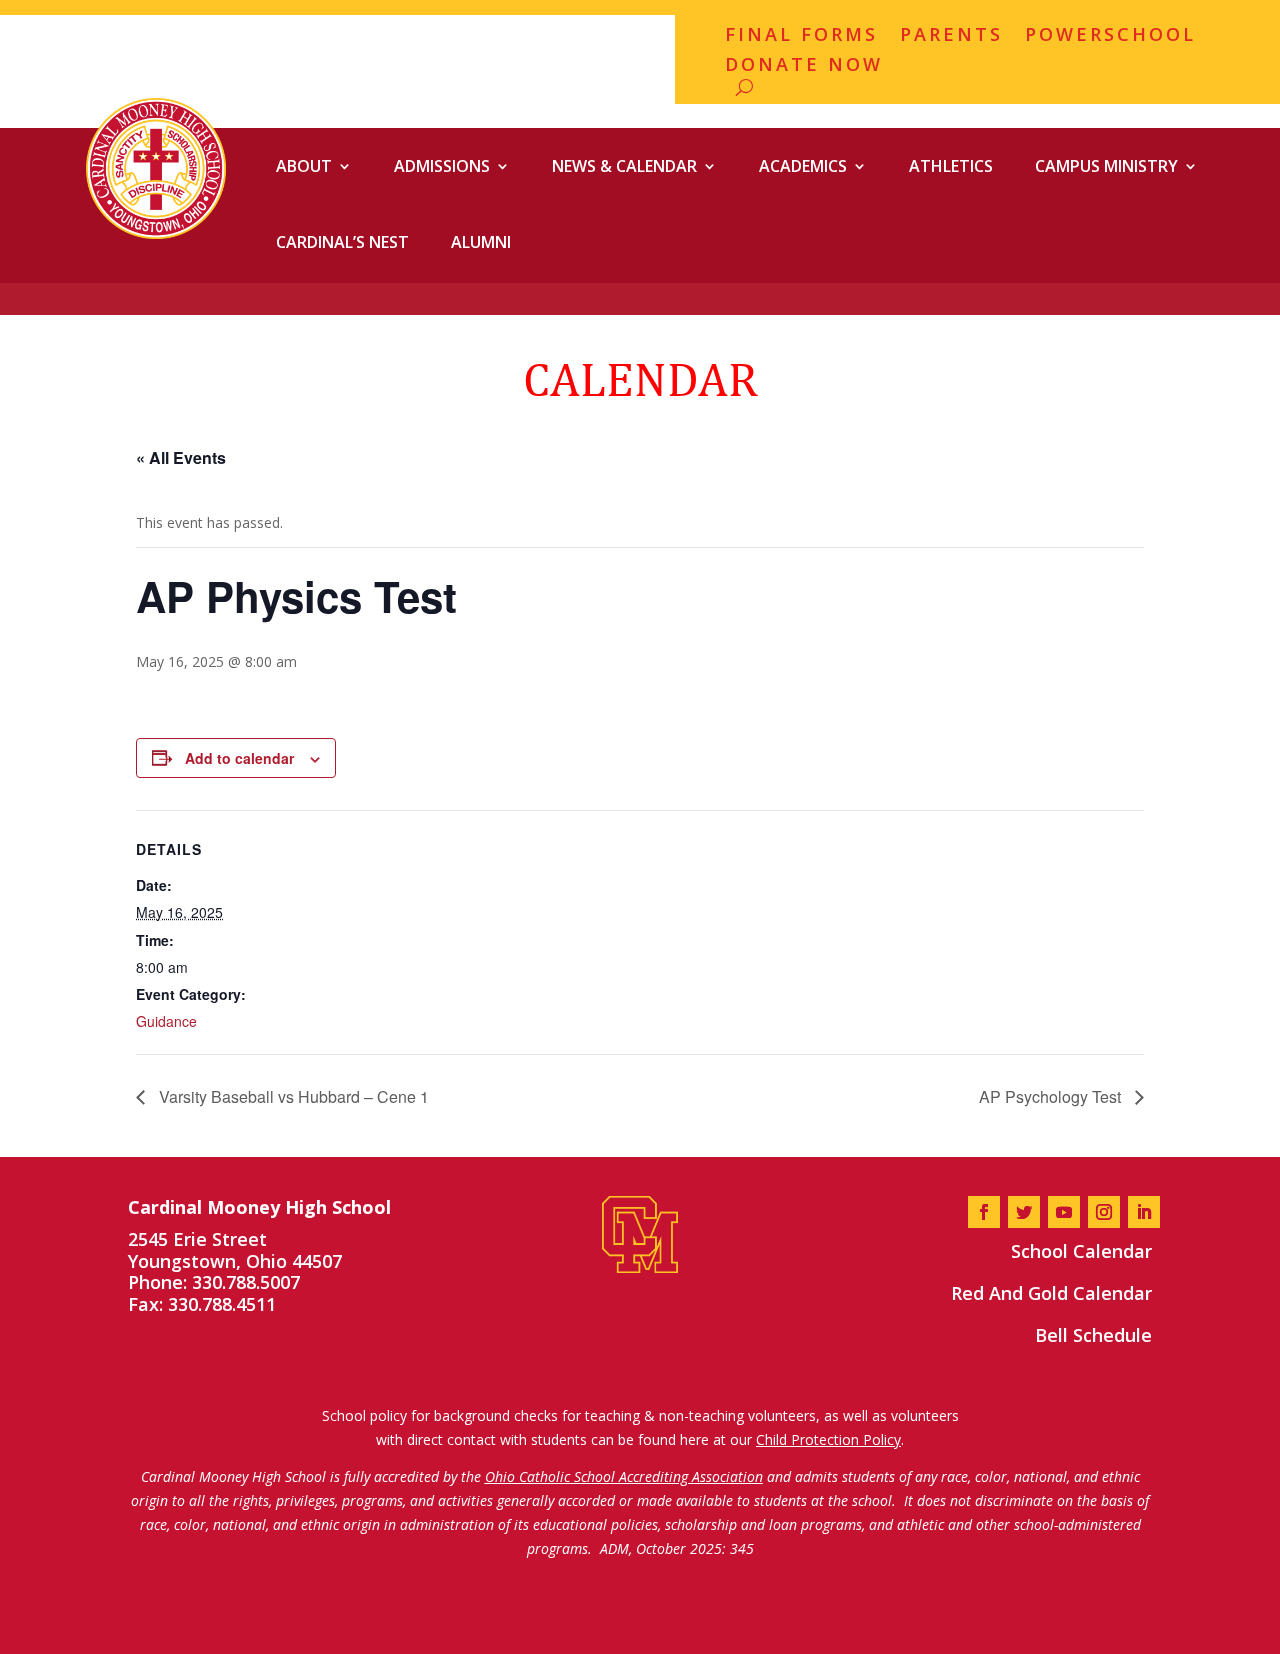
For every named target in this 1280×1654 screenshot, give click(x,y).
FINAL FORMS (801, 36)
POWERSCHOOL (1110, 36)
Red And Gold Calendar (1051, 1293)
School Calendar (1081, 1251)
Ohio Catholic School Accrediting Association (624, 1476)
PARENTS (951, 36)
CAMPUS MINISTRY (1106, 166)
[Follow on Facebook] (984, 1212)
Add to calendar (239, 758)
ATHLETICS (951, 166)
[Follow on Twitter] (1024, 1212)
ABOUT (304, 166)
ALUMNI (481, 242)
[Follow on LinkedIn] (1144, 1212)
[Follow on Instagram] (1104, 1212)
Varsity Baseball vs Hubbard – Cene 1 (292, 1096)
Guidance (166, 1021)
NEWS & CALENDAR (624, 166)
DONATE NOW (804, 66)
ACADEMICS (803, 166)
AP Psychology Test (1052, 1096)
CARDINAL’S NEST (342, 242)
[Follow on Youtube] (1064, 1212)
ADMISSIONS (442, 166)
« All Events (181, 457)
